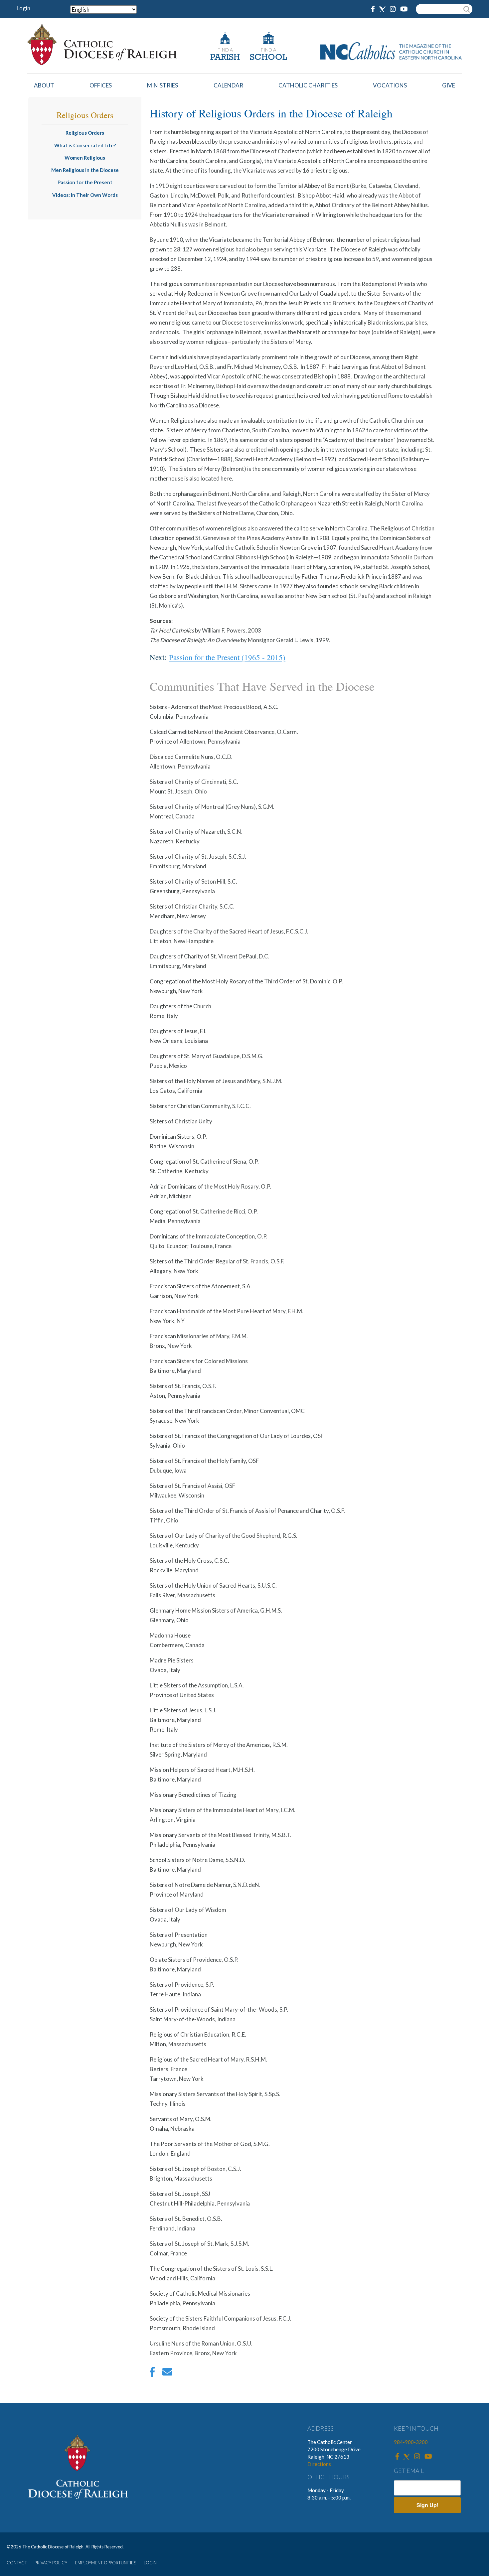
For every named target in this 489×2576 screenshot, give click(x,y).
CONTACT (17, 2563)
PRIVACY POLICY (51, 2563)
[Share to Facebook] (152, 2373)
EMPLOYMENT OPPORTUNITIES (105, 2563)
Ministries (163, 85)
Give (449, 85)
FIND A (225, 50)
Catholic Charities (308, 85)
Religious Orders (85, 133)
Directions (319, 2464)
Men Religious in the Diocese (85, 170)
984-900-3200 (411, 2442)
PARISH (225, 58)
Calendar (228, 85)
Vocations (390, 85)
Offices (101, 85)
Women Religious (85, 158)
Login (23, 8)
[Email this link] (167, 2373)
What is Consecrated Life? (85, 145)
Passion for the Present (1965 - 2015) (227, 657)
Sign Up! (427, 2505)
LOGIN (150, 2563)
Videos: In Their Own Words (85, 195)
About (44, 85)
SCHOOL (268, 58)
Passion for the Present (85, 182)
